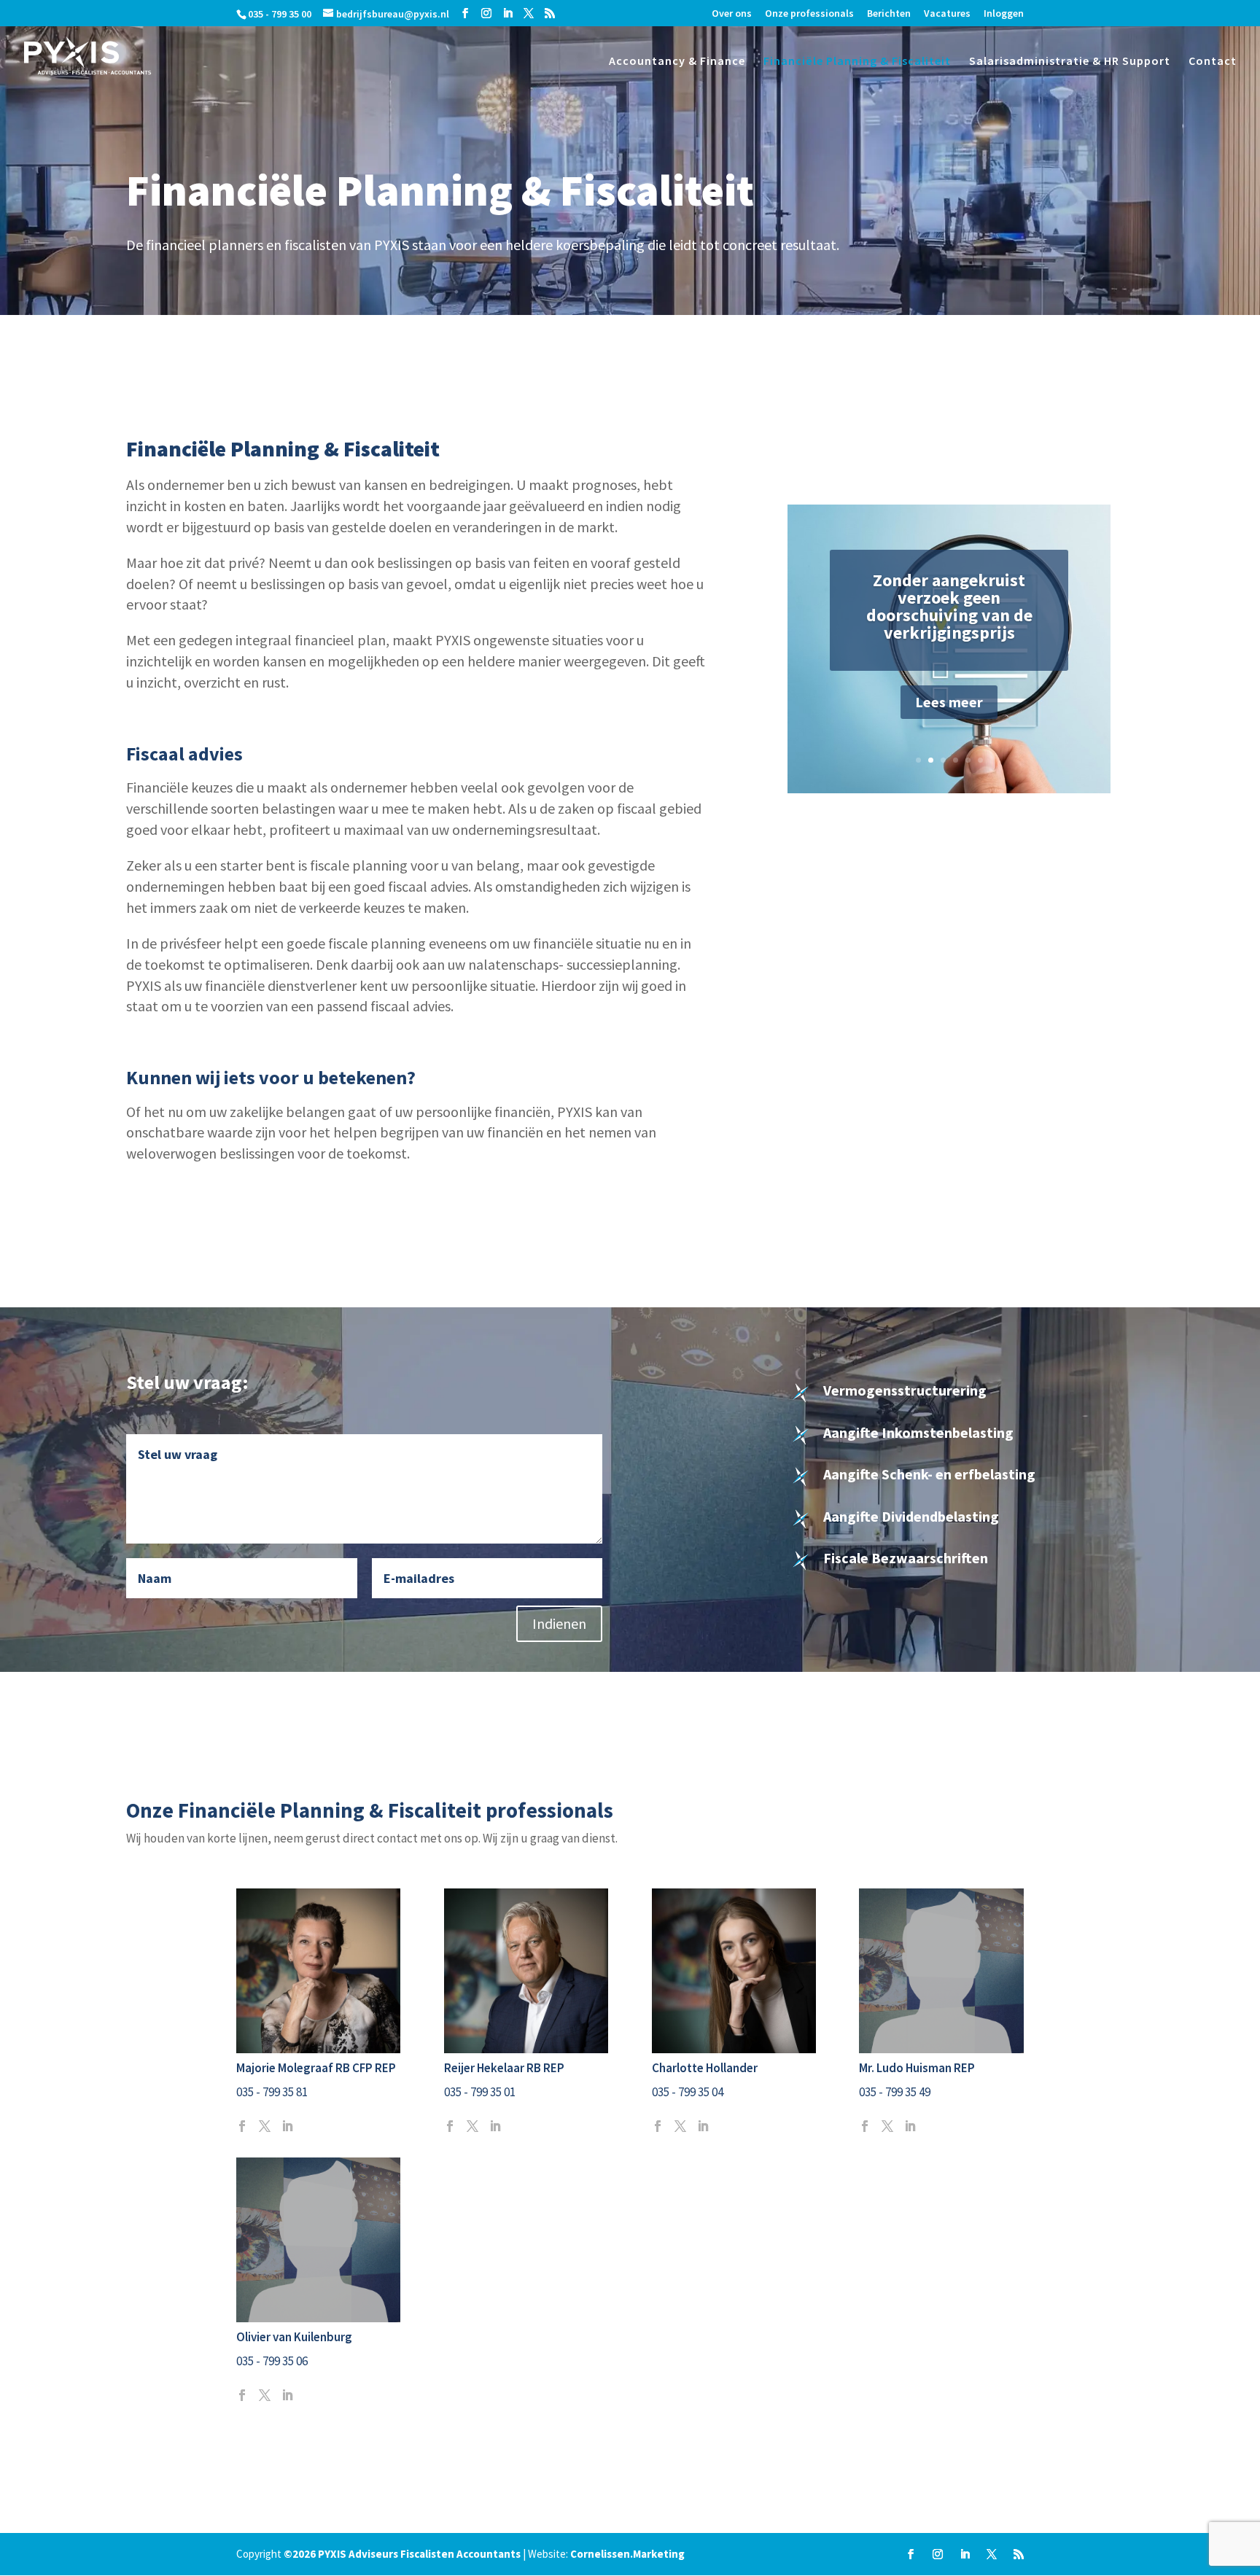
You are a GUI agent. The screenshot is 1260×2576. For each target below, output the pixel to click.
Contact (1213, 62)
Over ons (732, 14)
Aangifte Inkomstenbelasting (918, 1432)
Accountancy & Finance (677, 62)
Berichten (889, 14)
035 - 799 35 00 (280, 14)
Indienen (559, 1623)
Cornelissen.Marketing (627, 2554)
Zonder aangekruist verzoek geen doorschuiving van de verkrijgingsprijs (949, 606)
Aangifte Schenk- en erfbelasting (929, 1474)
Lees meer (949, 702)
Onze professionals (809, 14)
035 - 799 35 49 (895, 2092)
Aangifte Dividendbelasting (911, 1516)
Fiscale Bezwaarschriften (906, 1558)
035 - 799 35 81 (272, 2092)
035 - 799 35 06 (272, 2361)
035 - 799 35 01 (480, 2092)
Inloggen (1004, 14)
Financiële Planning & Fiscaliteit (857, 62)
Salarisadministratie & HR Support (1070, 62)
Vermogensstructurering (905, 1390)
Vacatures (947, 14)
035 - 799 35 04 (688, 2092)
